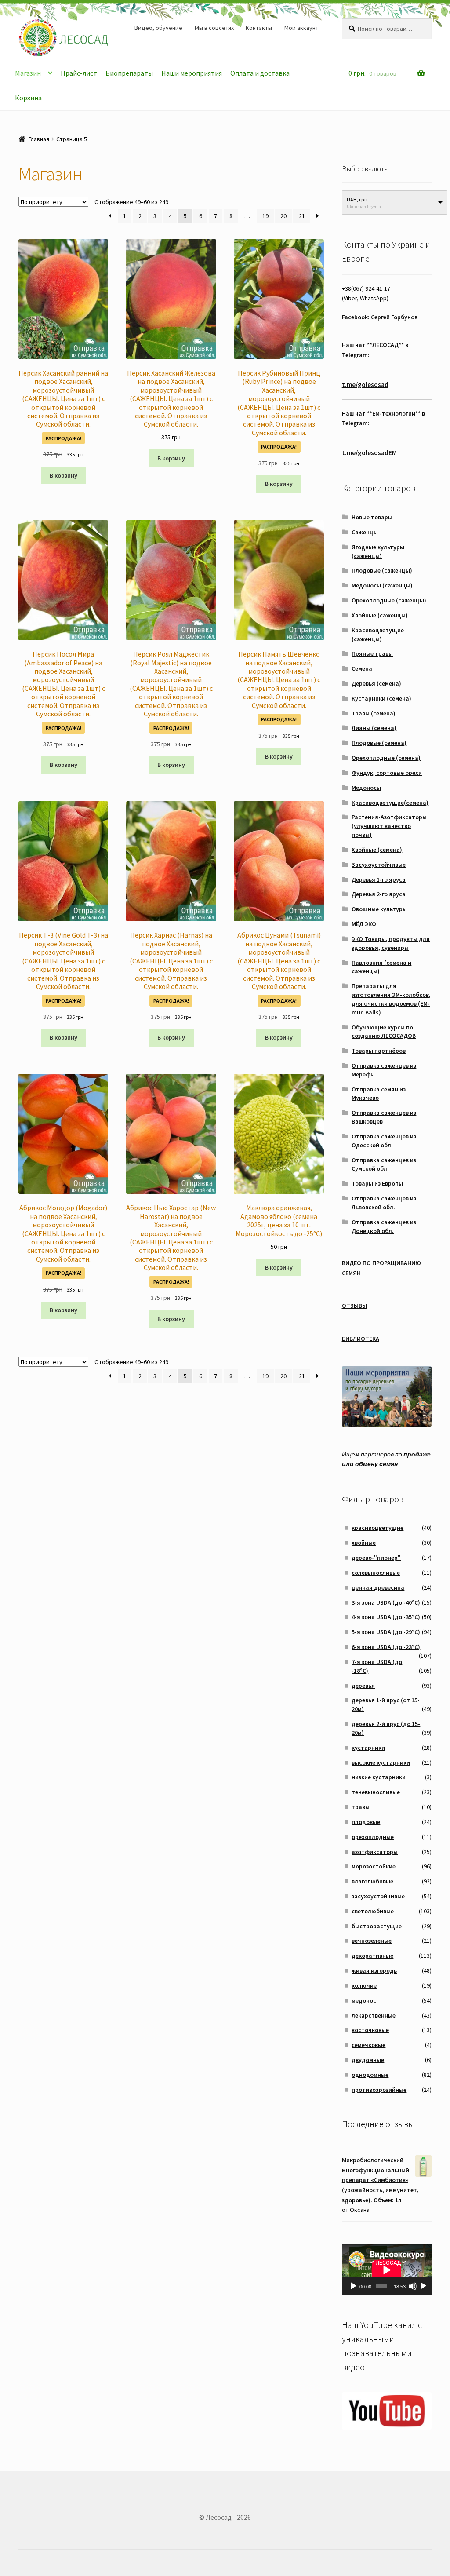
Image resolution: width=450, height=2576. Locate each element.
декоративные (372, 1956)
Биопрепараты (129, 73)
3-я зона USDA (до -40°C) (386, 1602)
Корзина (28, 98)
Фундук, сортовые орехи (387, 773)
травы (361, 1807)
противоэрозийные (379, 2090)
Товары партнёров (379, 1051)
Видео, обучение (158, 28)
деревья (363, 1686)
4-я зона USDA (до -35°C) (386, 1617)
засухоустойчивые (378, 1896)
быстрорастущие (377, 1926)
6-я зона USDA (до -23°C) (386, 1647)
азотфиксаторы (375, 1852)
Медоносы (366, 788)
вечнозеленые (372, 1941)
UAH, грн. (358, 199)
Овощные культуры (379, 909)
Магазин (28, 73)
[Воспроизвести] (353, 2286)
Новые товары (372, 517)
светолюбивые (373, 1911)
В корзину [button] (64, 475)
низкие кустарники (379, 1777)
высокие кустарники (381, 1762)
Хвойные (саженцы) (380, 615)
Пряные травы (372, 653)
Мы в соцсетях (214, 28)
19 (265, 216)
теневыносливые (376, 1792)
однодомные (370, 2075)
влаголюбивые (372, 1881)
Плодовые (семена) (379, 743)
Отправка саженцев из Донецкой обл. (384, 1226)
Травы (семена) (374, 713)
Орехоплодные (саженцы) (389, 600)
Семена (362, 668)
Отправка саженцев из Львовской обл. (384, 1203)
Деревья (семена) (376, 683)
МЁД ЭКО (364, 924)
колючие (364, 1985)
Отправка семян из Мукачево (379, 1094)
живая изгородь (374, 1970)
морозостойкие (374, 1866)
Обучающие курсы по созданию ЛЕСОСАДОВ (384, 1032)
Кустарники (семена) (381, 698)
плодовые (366, 1822)
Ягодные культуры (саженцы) (378, 551)
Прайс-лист (79, 73)
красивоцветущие (377, 1528)
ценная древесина (378, 1587)
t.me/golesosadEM (369, 453)
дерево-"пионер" (376, 1558)
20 (283, 216)
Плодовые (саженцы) (382, 570)
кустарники (368, 1748)
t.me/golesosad (365, 385)
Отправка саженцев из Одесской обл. (384, 1141)
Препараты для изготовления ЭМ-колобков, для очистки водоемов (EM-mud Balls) (391, 999)
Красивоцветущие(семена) (390, 803)
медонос (364, 2000)
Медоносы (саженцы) (382, 585)
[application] (387, 2270)
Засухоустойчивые (379, 865)
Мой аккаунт (301, 28)
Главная (39, 139)
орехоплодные (373, 1837)
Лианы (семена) (374, 728)
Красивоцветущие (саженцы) (378, 635)
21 (302, 216)
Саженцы (365, 532)
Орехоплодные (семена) (386, 758)
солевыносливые (376, 1573)
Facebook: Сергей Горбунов (380, 317)
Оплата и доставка (260, 73)
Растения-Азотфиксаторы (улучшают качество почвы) (389, 826)
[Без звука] (413, 2286)
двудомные (368, 2060)
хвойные (364, 1543)
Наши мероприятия (192, 73)
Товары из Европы (377, 1183)
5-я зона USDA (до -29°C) (386, 1632)
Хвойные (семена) (377, 850)
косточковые (370, 2030)
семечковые (368, 2045)
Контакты (259, 28)
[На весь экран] (423, 2286)
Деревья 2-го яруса (379, 894)
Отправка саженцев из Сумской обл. (384, 1164)
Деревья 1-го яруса (379, 879)
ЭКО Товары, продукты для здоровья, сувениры (391, 943)
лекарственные (374, 2015)
